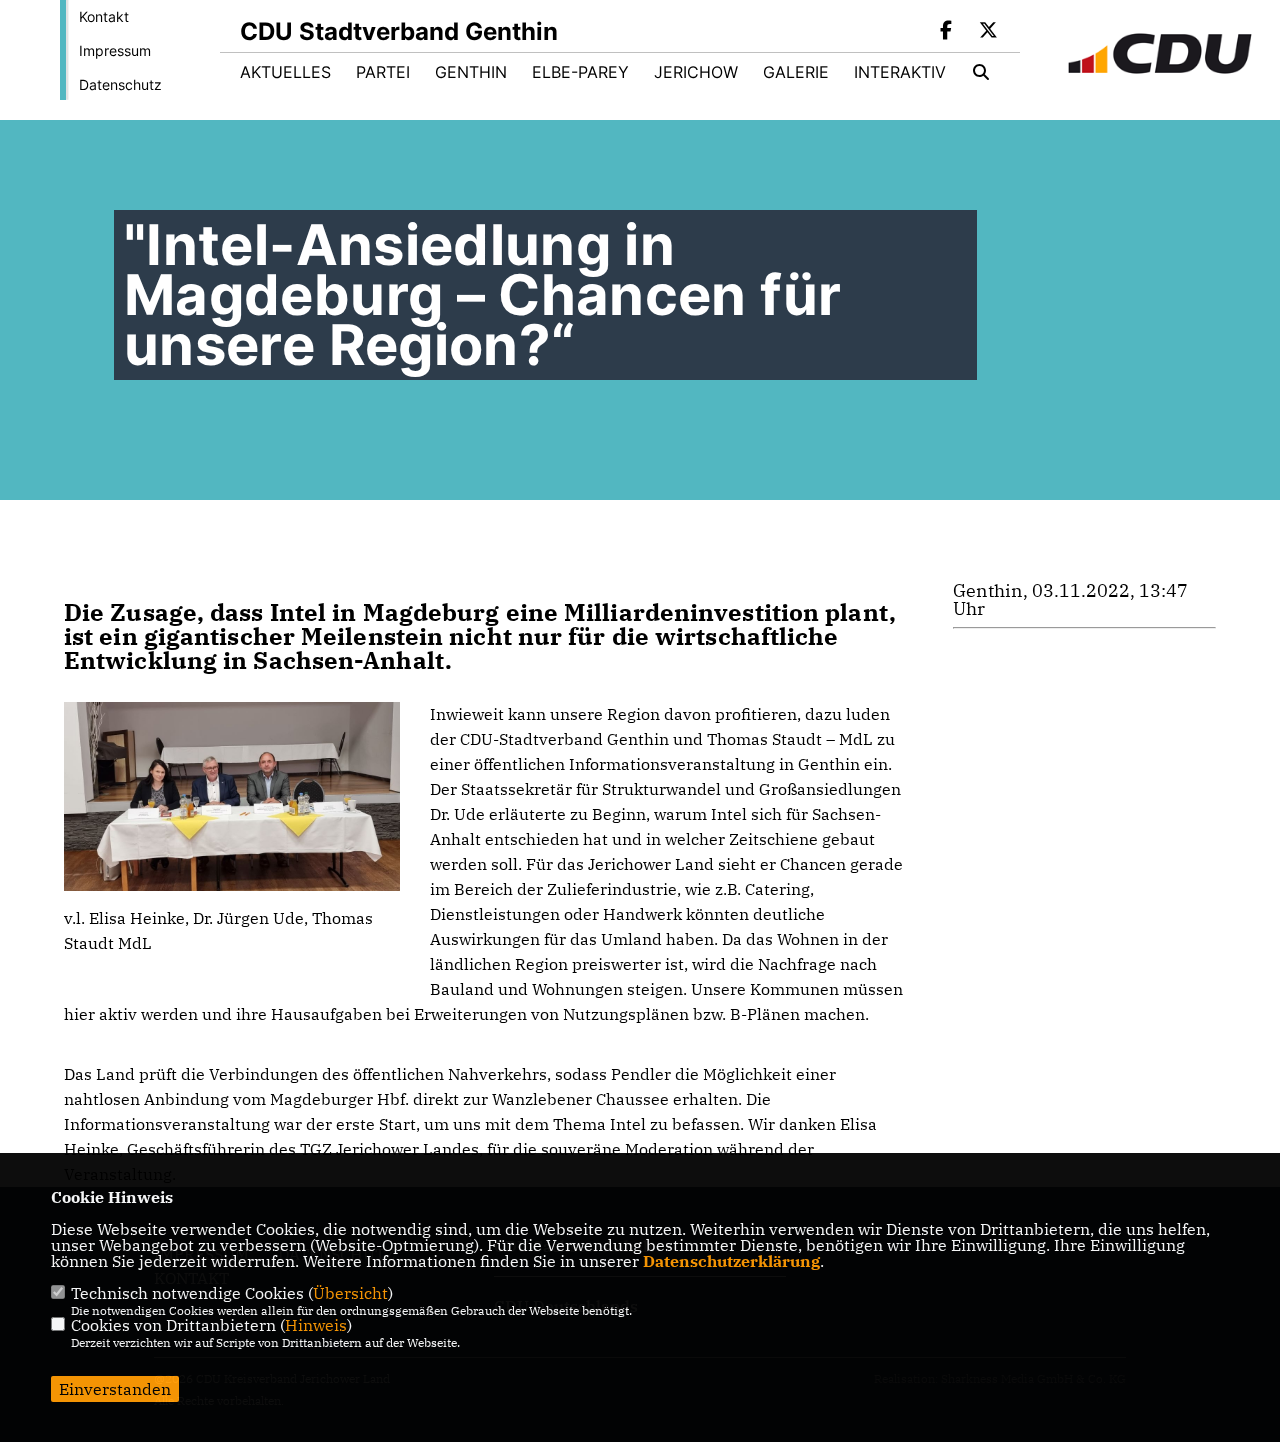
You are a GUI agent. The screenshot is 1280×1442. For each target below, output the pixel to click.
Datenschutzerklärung (731, 1261)
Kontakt (104, 16)
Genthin (471, 72)
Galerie (796, 72)
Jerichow (696, 72)
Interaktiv (900, 72)
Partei (383, 72)
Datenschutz (120, 84)
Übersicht (350, 1293)
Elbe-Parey (580, 72)
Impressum (115, 50)
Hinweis (316, 1325)
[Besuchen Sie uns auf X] (988, 32)
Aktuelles (285, 72)
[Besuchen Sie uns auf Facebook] (947, 32)
